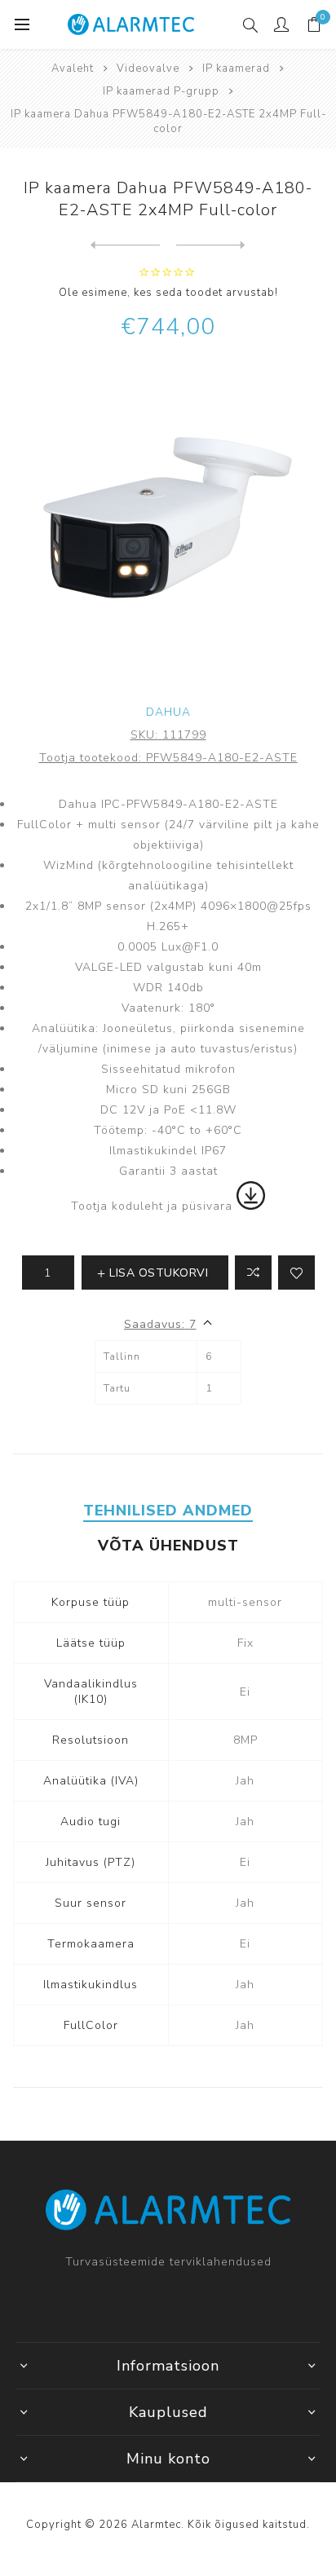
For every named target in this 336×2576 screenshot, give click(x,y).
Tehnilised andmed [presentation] (168, 1511)
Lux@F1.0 (190, 947)
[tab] (168, 1511)
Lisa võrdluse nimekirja (253, 1273)
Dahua (168, 712)
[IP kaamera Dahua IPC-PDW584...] (125, 245)
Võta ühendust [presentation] (168, 1546)
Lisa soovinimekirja (296, 1273)
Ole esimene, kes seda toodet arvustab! (168, 293)
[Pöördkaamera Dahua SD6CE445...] (211, 245)
